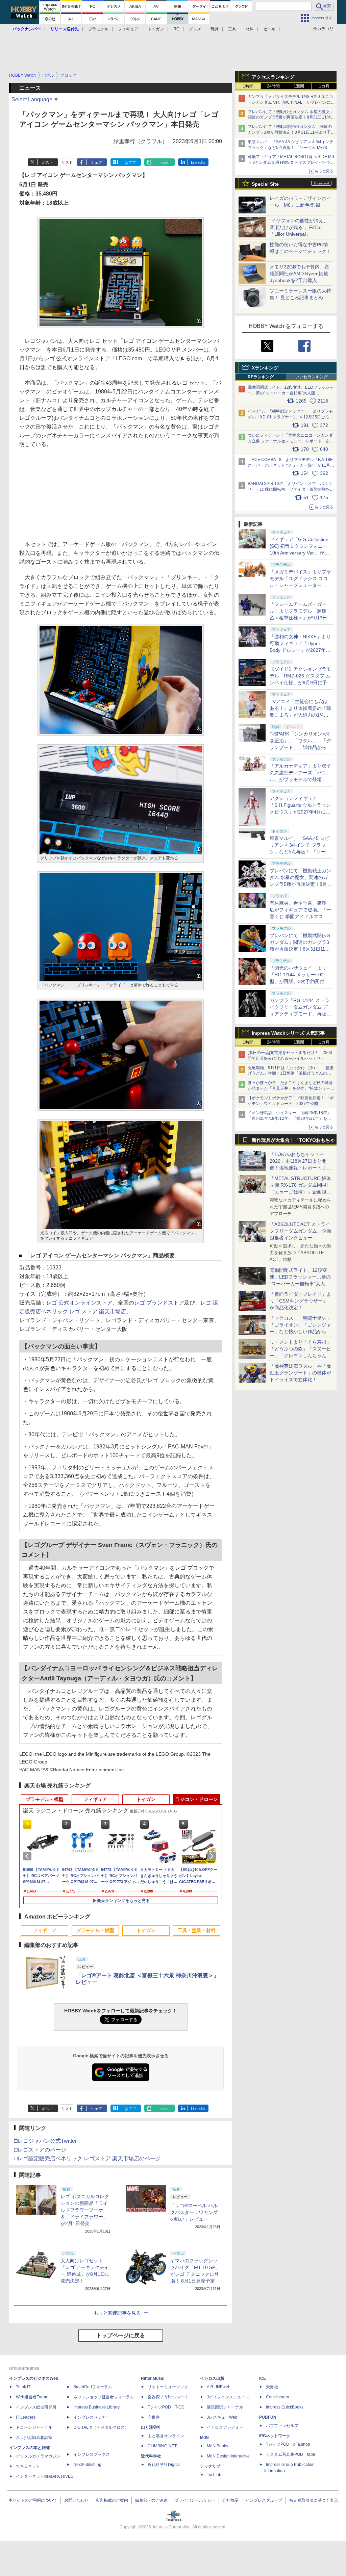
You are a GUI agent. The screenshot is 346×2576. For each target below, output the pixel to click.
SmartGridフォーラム (93, 2387)
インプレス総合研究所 (36, 2407)
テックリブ (210, 2466)
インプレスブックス (92, 2454)
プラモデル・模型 (45, 1799)
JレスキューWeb (222, 2417)
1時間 (248, 86)
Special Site (265, 184)
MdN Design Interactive (228, 2456)
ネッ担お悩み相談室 (34, 2438)
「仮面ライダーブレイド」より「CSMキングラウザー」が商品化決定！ (300, 1301)
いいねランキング (312, 377)
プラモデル (98, 29)
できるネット (28, 2466)
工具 (232, 29)
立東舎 (154, 2417)
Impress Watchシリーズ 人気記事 (288, 1033)
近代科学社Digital (164, 2465)
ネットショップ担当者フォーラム (104, 2397)
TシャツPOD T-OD (166, 2407)
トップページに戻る (121, 2335)
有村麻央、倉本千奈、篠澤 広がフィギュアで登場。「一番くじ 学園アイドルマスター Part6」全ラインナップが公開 (300, 917)
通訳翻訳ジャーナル (225, 2407)
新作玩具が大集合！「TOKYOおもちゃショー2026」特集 (293, 1142)
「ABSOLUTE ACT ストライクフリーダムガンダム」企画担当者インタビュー (300, 1231)
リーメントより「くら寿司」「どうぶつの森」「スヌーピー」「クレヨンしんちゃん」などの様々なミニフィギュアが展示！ (300, 1356)
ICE (263, 2378)
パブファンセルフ (282, 2426)
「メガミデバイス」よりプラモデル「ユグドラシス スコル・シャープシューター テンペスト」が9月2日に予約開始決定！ (301, 585)
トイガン (156, 29)
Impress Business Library (96, 2407)
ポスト (47, 162)
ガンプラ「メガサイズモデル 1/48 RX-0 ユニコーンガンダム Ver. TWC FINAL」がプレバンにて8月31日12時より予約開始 (291, 102)
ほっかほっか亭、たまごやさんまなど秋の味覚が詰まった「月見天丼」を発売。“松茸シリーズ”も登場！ (290, 1088)
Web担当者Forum (32, 2397)
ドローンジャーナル (34, 2427)
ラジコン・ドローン (197, 1799)
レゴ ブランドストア (159, 1303)
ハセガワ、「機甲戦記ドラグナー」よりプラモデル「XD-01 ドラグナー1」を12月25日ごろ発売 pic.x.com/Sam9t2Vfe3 (290, 417)
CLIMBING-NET (162, 2446)
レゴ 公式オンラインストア (79, 1303)
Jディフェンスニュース (228, 2397)
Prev (28, 1856)
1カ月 (324, 86)
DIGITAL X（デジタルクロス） (101, 2427)
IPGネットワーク (275, 2436)
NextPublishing (87, 2465)
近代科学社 (151, 2456)
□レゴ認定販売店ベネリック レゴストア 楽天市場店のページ (88, 2158)
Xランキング (265, 368)
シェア (96, 162)
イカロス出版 (212, 2378)
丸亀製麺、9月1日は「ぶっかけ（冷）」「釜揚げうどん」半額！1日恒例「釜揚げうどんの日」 (291, 1074)
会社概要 (230, 2500)
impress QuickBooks (285, 2407)
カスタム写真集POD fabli (290, 2454)
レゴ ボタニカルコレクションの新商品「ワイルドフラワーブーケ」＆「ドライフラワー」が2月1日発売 (85, 2210)
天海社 (272, 2387)
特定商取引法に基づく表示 (314, 2500)
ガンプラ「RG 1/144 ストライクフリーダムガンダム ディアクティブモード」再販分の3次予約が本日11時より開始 (300, 1014)
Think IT (23, 2387)
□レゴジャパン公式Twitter (45, 2141)
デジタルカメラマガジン (38, 2456)
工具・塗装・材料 (197, 1930)
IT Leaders (26, 2417)
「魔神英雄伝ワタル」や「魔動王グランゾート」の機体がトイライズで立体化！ (300, 1373)
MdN (204, 2438)
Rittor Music (153, 2378)
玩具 (215, 29)
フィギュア (128, 29)
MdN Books (217, 2446)
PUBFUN (268, 2417)
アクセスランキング (273, 77)
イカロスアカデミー (225, 2427)
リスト (67, 162)
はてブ (130, 162)
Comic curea (278, 2397)
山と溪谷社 (151, 2427)
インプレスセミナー (92, 2417)
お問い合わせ (76, 2500)
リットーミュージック (168, 2387)
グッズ (195, 29)
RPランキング (261, 377)
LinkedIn (198, 162)
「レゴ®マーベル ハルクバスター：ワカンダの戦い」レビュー (194, 2212)
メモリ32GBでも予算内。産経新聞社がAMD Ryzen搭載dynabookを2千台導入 (299, 274)
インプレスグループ (264, 2500)
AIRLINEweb (219, 2387)
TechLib (214, 2475)
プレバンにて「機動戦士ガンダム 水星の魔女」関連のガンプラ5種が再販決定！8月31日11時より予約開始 (291, 118)
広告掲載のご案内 (112, 2500)
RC (176, 29)
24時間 (273, 86)
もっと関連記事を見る (117, 2313)
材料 (250, 29)
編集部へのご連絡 (151, 2500)
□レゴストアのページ (40, 2150)
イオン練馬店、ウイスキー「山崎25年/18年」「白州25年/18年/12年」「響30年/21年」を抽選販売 (289, 1118)
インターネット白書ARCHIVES (45, 2476)
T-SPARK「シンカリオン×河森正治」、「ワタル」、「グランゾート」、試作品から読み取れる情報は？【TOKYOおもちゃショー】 (300, 747)
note (164, 162)
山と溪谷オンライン (166, 2436)
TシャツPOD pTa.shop (288, 2444)
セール (269, 29)
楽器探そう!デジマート (168, 2397)
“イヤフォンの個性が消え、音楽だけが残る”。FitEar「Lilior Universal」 (299, 227)
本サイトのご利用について (33, 2500)
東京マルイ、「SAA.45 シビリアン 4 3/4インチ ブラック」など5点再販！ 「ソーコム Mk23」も (291, 148)
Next (213, 1856)
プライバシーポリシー (195, 2500)
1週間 (299, 86)
